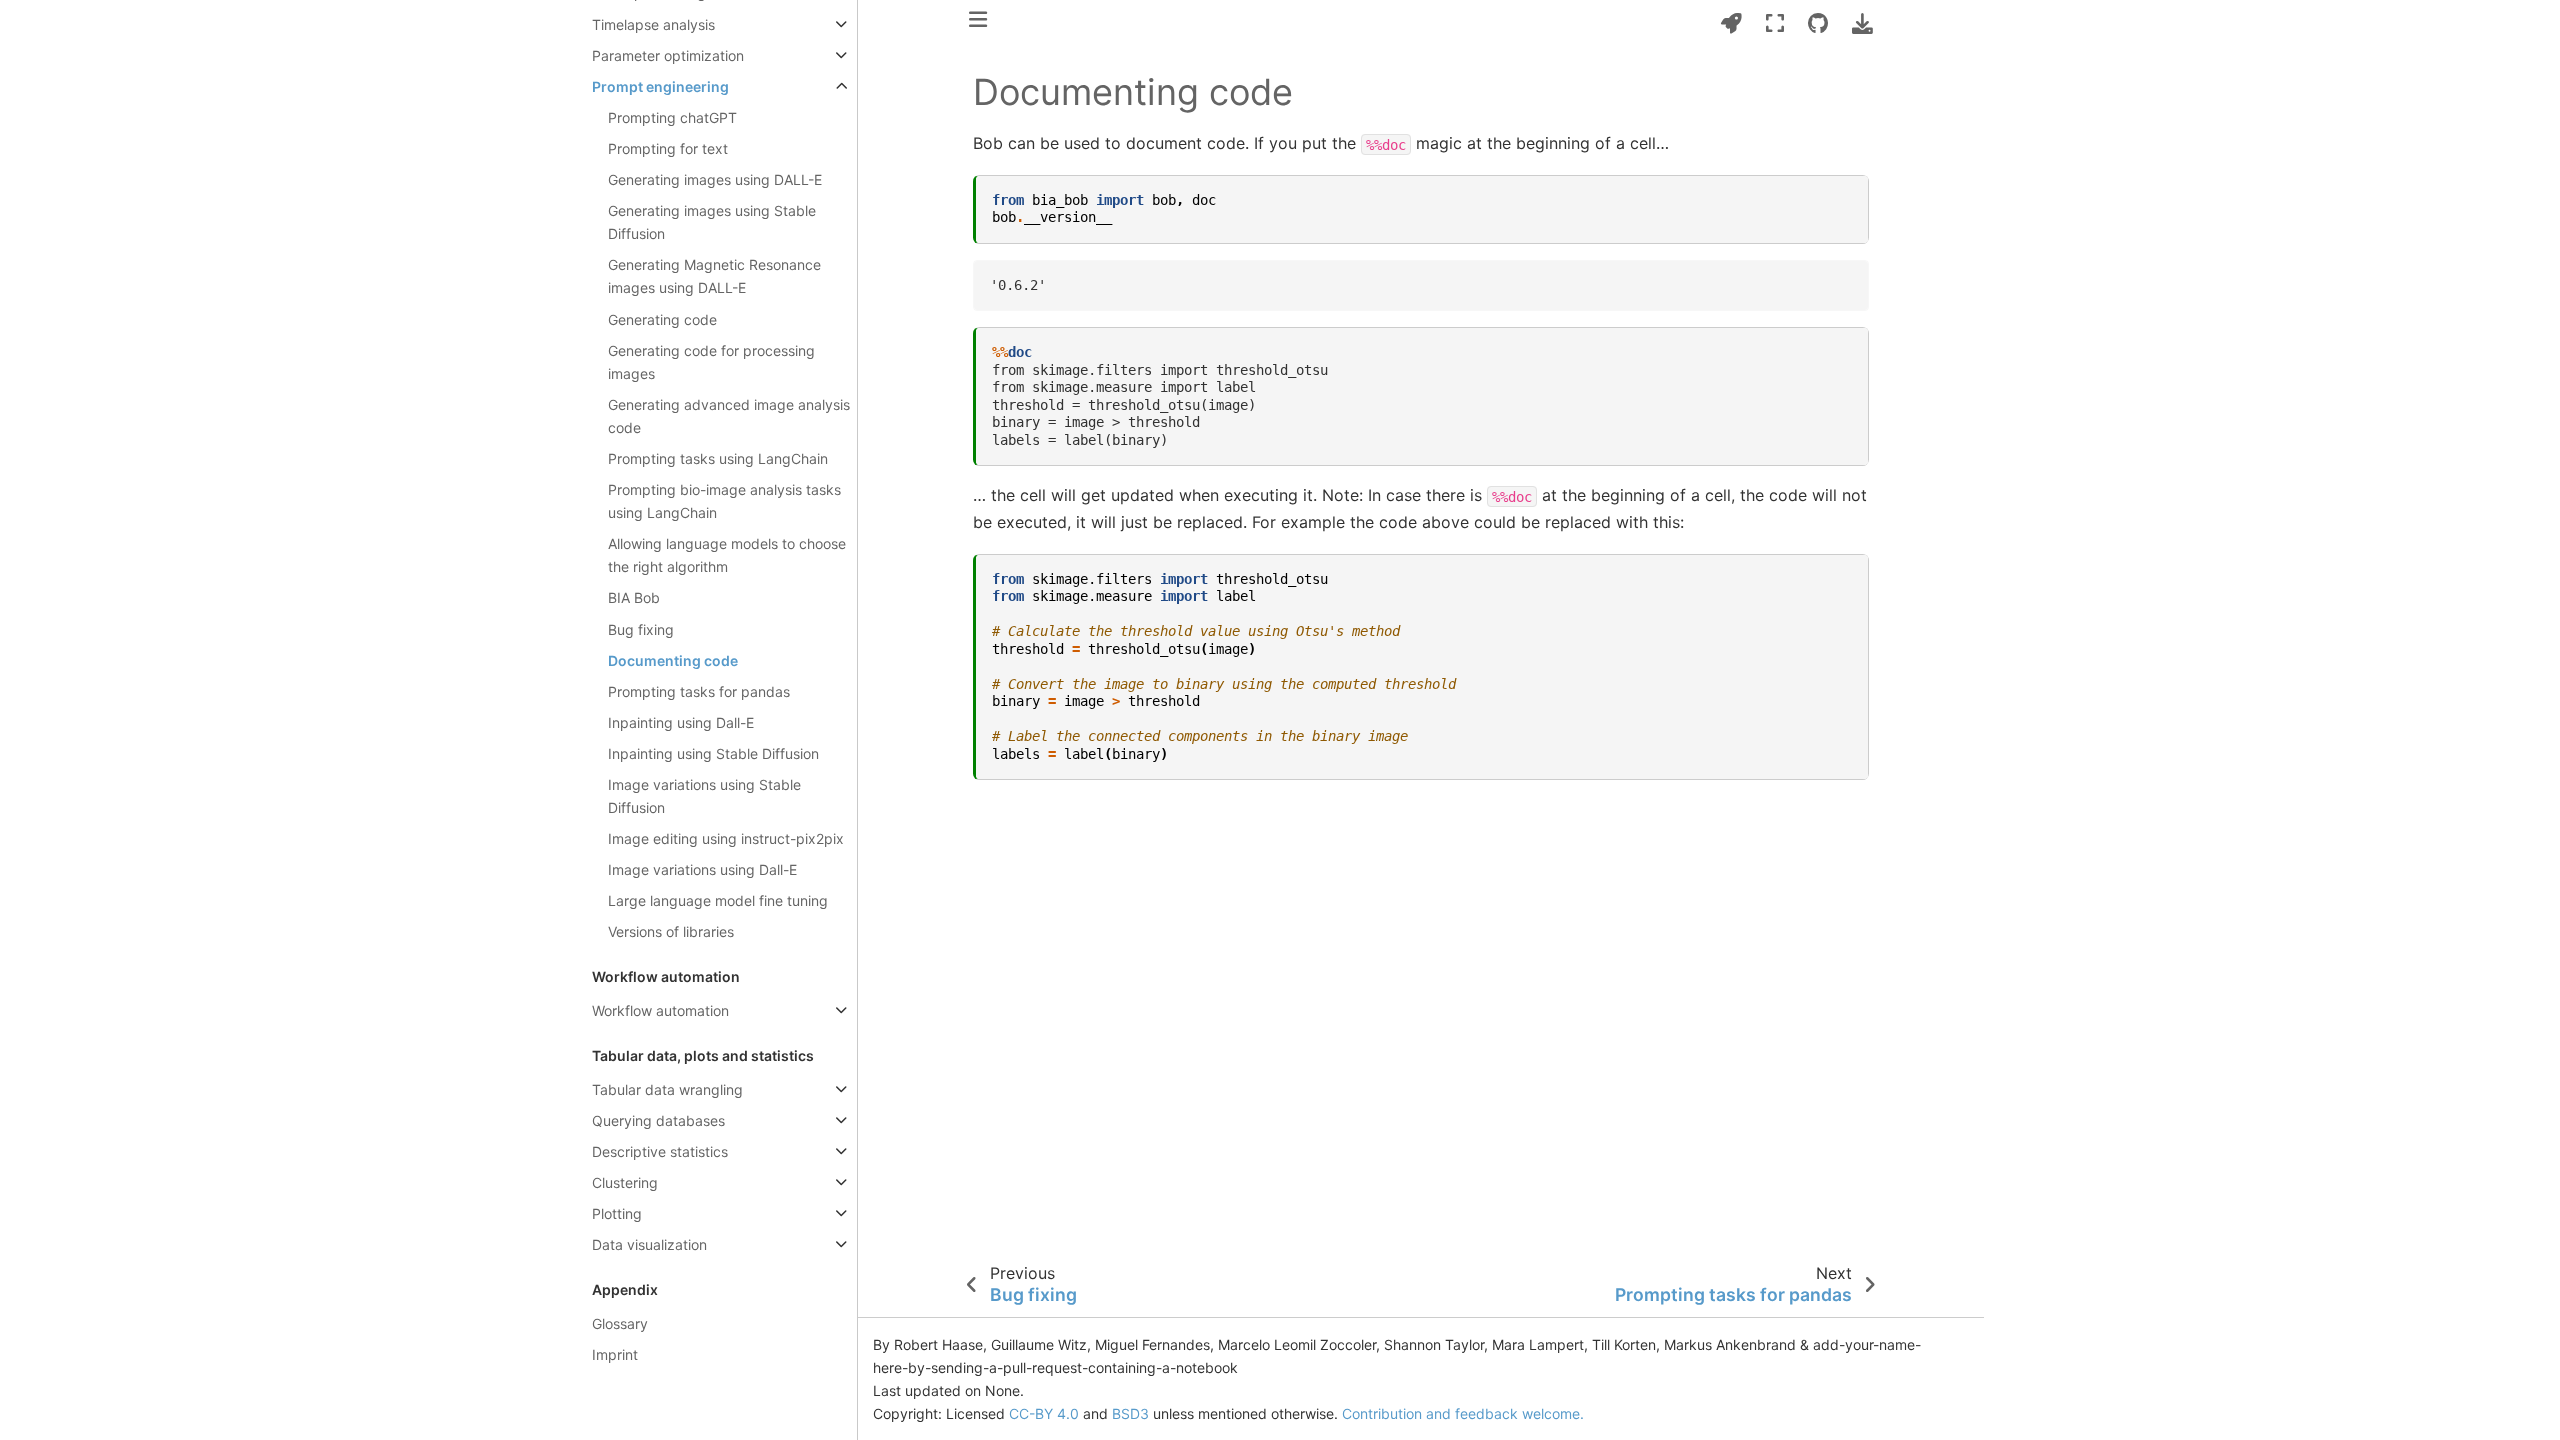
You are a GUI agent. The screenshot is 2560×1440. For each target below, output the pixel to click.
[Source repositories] (1818, 23)
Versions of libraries (671, 931)
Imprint (615, 1354)
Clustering (625, 1182)
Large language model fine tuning (718, 900)
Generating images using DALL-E (715, 179)
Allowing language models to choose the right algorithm (727, 555)
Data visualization (649, 1244)
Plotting (617, 1213)
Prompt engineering (660, 86)
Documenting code (673, 660)
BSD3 (1130, 1413)
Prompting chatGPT (672, 117)
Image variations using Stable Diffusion (704, 796)
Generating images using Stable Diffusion (712, 222)
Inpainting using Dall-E (681, 722)
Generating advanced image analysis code (729, 416)
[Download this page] (1862, 23)
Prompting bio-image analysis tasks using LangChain (724, 501)
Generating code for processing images (711, 362)
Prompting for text (668, 148)
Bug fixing (641, 629)
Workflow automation (660, 1010)
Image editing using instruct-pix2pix (726, 838)
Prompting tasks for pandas (699, 691)
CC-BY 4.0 (1044, 1413)
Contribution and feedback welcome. (1463, 1413)
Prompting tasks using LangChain (718, 458)
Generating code (662, 319)
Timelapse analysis (653, 24)
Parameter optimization (668, 55)
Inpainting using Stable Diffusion (713, 753)
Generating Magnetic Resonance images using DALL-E (714, 276)
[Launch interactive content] (1731, 23)
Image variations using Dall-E (702, 869)
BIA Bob (634, 597)
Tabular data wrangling (667, 1089)
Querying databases (658, 1120)
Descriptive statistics (660, 1151)
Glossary (620, 1323)
